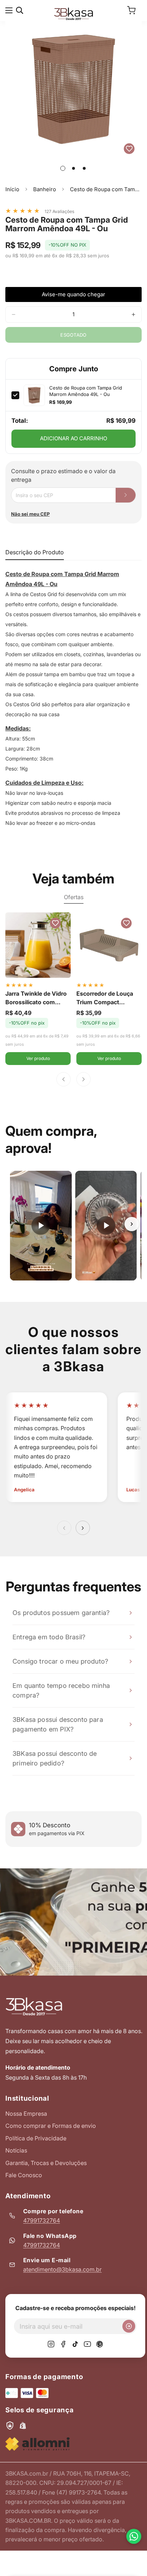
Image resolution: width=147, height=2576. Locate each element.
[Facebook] (63, 2344)
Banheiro (45, 189)
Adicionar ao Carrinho (73, 438)
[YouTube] (87, 2344)
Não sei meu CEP (30, 514)
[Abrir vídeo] (41, 1226)
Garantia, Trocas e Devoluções (46, 2163)
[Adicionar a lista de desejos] (129, 149)
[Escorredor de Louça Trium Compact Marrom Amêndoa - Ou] (109, 945)
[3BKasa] (73, 13)
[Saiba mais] (73, 1922)
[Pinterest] (100, 2344)
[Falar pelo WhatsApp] (134, 2536)
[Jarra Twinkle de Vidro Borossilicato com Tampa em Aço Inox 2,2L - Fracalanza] (38, 945)
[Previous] (64, 1079)
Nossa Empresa (26, 2114)
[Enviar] (129, 2326)
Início (12, 189)
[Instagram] (51, 2344)
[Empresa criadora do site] (37, 2444)
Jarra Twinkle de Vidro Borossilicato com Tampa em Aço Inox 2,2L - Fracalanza (36, 998)
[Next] (83, 1079)
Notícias (16, 2150)
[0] (131, 10)
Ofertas (74, 897)
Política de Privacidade (36, 2138)
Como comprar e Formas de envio (51, 2126)
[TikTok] (75, 2344)
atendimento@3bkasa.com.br (62, 2269)
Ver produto (38, 1058)
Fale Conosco (24, 2175)
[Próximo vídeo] (132, 1224)
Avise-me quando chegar (73, 294)
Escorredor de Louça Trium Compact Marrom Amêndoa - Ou (108, 998)
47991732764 (42, 2220)
